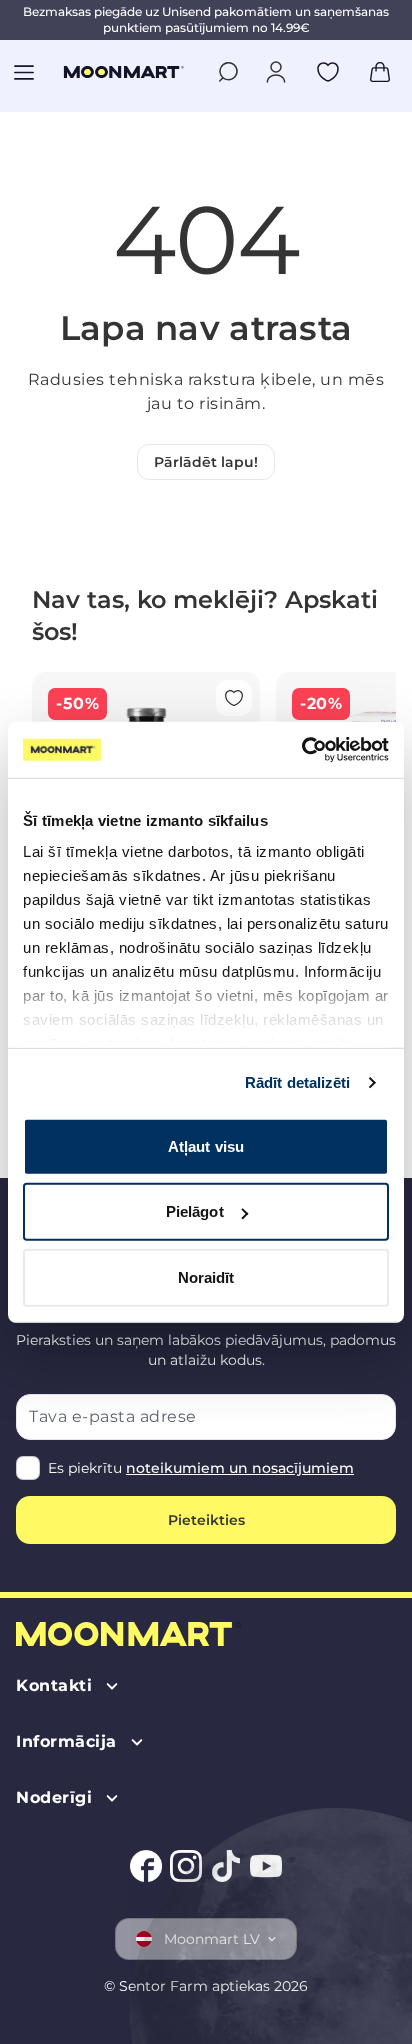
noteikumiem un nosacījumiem (240, 1468)
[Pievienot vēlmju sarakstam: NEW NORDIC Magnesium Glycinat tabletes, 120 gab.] (234, 698)
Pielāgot (195, 1211)
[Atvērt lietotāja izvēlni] (276, 72)
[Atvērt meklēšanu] (228, 72)
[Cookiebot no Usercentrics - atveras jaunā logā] (301, 750)
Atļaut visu (206, 1145)
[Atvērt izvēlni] (24, 72)
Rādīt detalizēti (298, 1082)
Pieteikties (206, 1520)
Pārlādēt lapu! (206, 462)
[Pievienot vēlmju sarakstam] (328, 72)
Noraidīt (206, 1276)
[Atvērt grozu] (380, 72)
